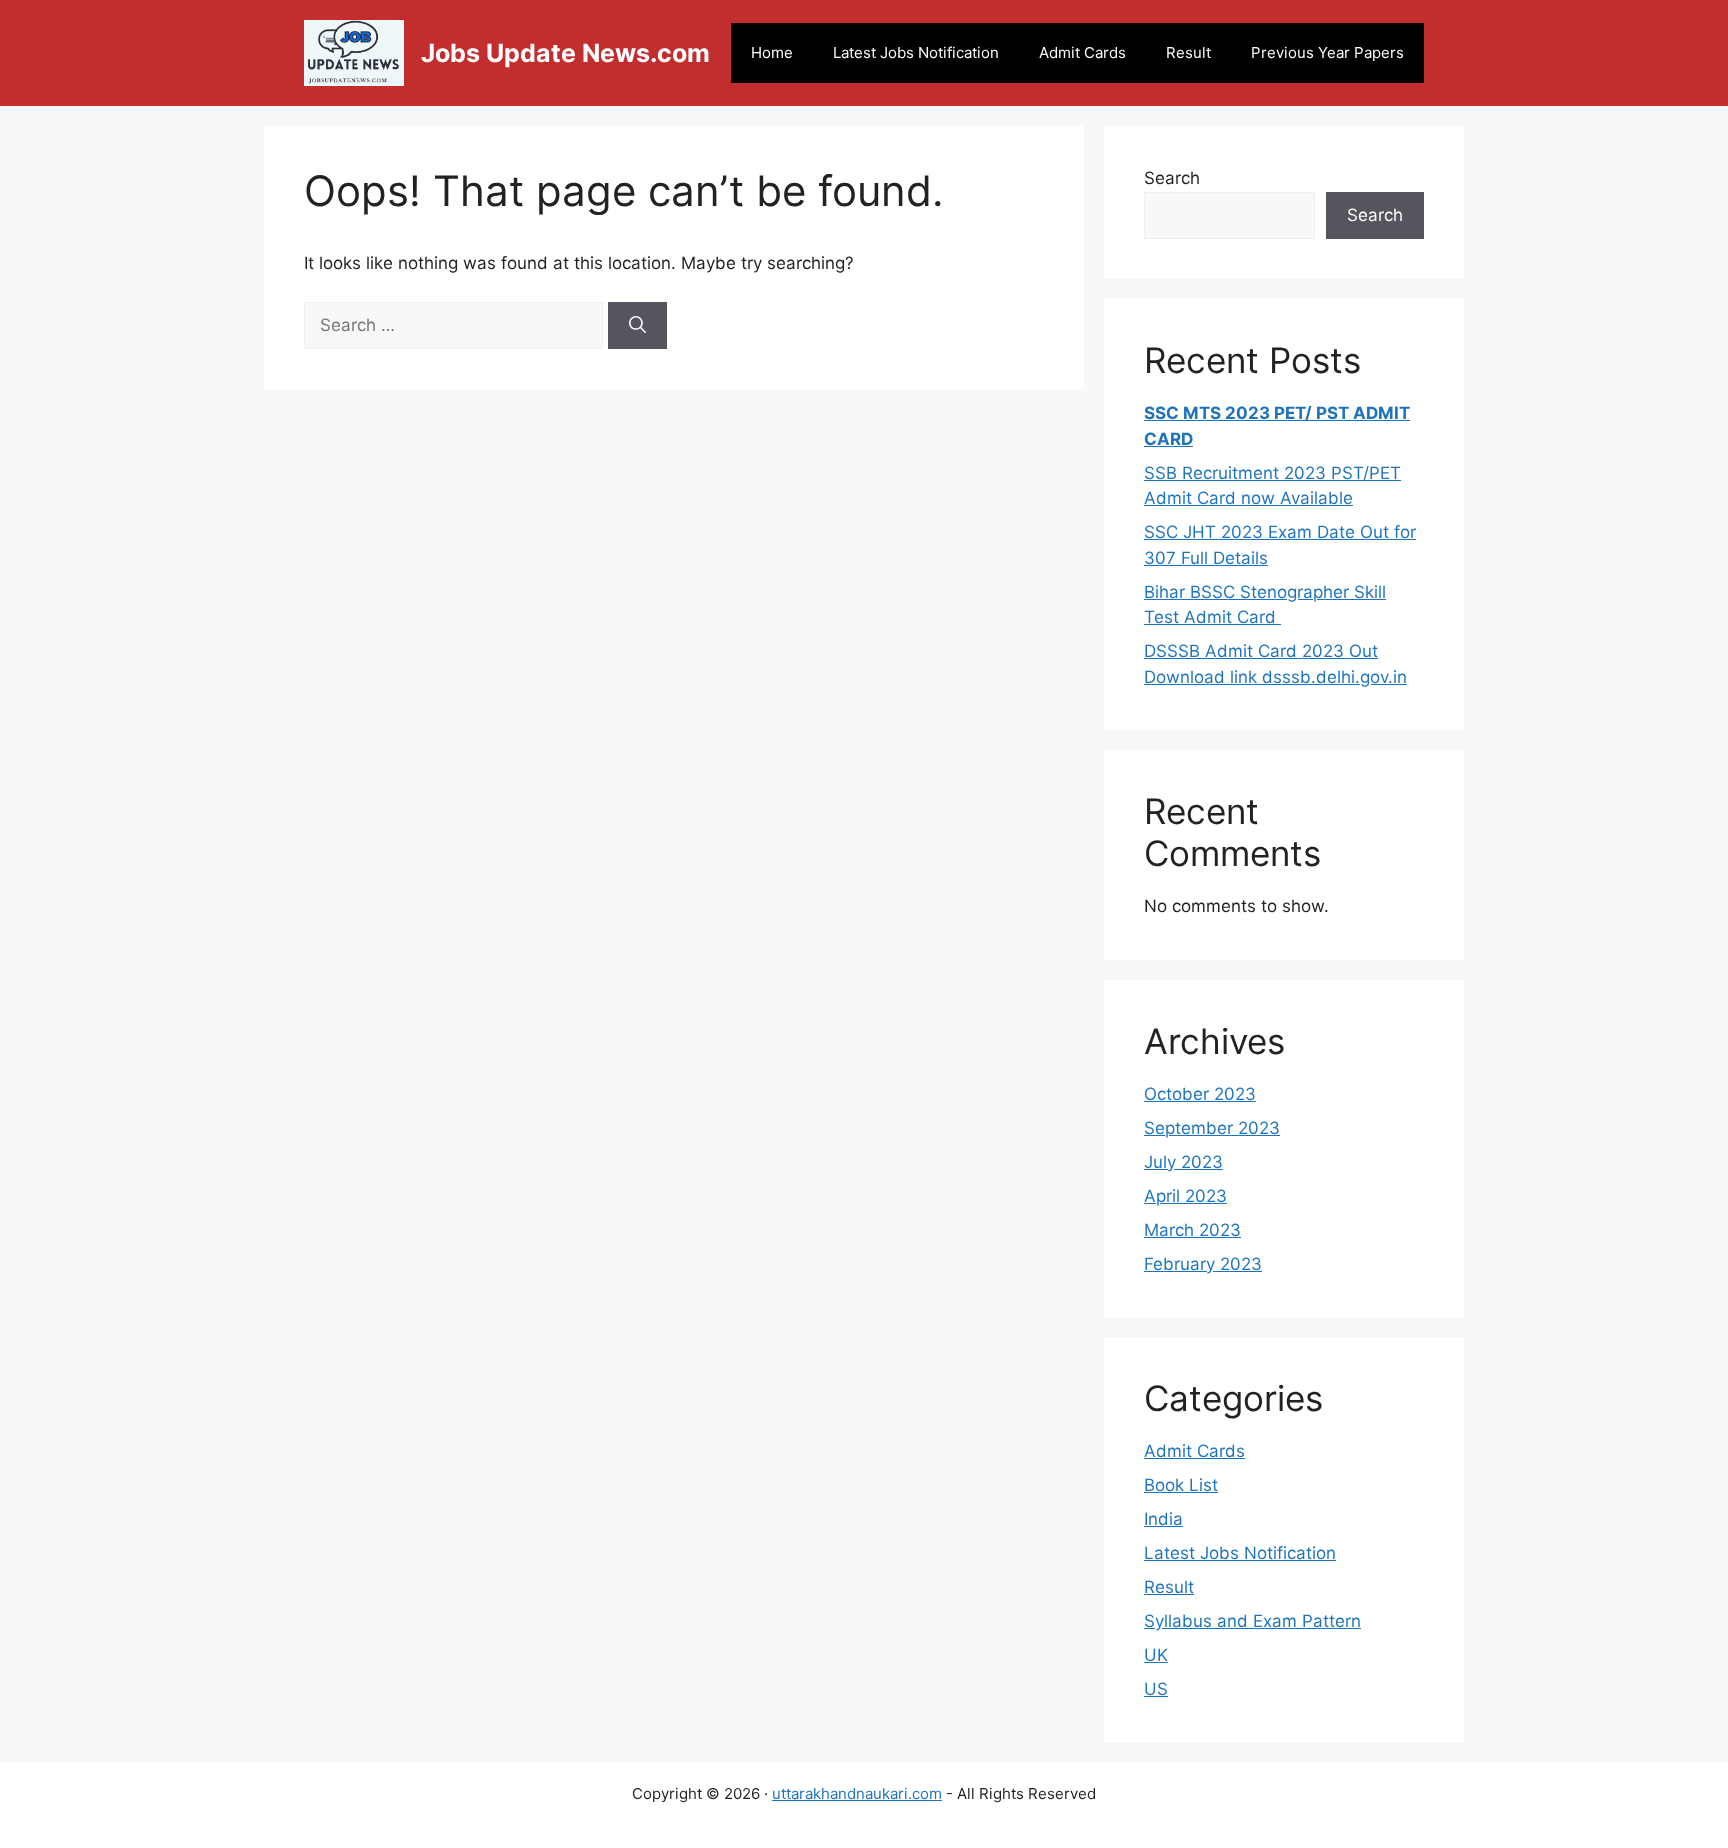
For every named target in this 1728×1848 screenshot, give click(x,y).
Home (772, 52)
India (1163, 1519)
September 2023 (1212, 1128)
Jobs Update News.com (565, 53)
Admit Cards (1082, 52)
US (1156, 1689)
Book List (1181, 1485)
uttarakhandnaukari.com (857, 1793)
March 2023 (1192, 1230)
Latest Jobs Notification (916, 52)
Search (1172, 178)
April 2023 (1185, 1196)
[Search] (637, 326)
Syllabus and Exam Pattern (1252, 1621)
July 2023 (1183, 1162)
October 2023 (1200, 1094)
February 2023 (1203, 1264)
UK (1156, 1655)
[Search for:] (456, 325)
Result (1188, 52)
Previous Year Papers (1327, 52)
